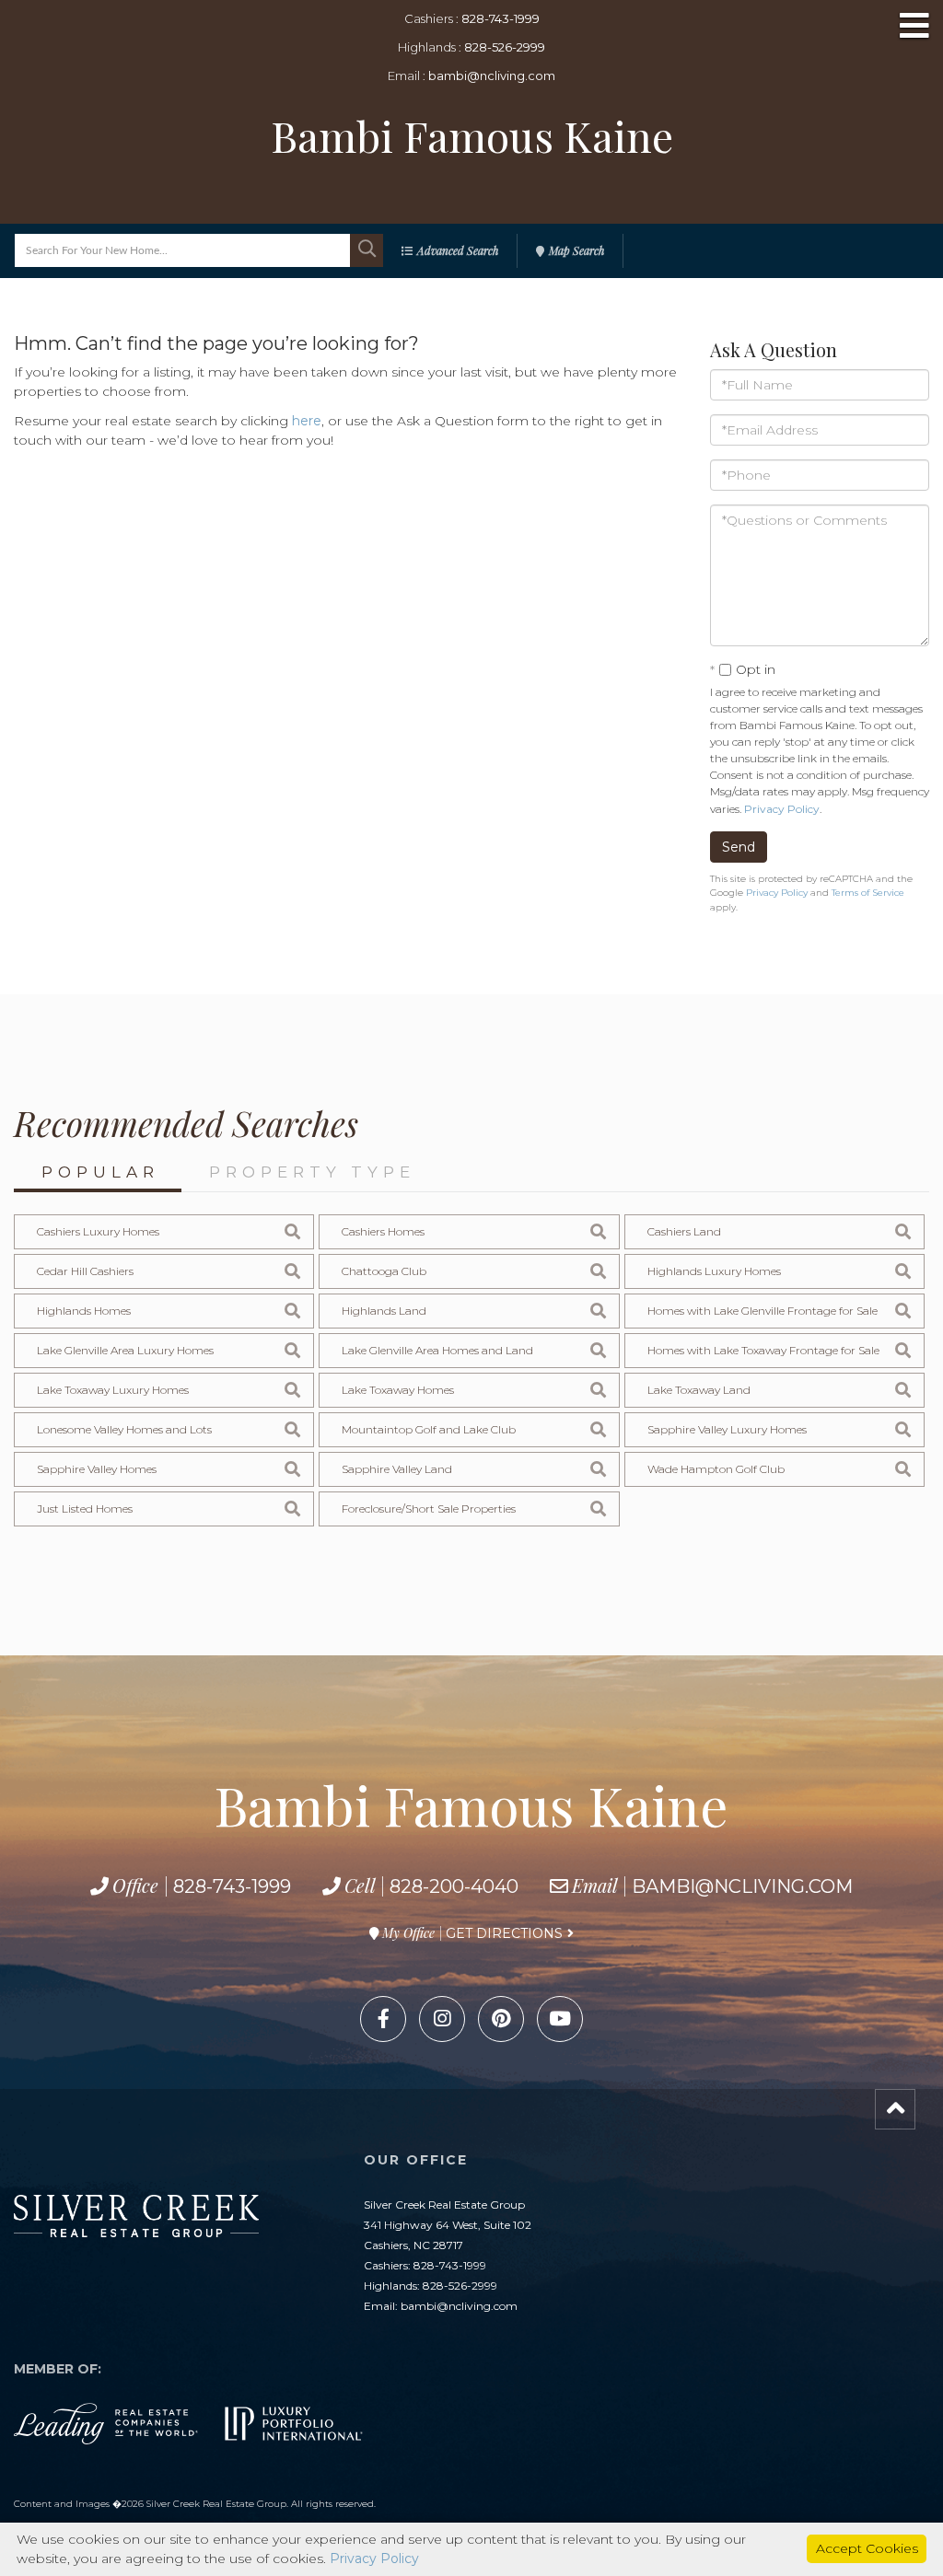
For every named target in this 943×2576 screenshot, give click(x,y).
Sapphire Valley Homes (97, 1469)
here (307, 421)
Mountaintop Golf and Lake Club (429, 1429)
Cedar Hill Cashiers (85, 1271)
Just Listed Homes (85, 1508)
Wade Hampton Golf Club (716, 1469)
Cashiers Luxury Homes (98, 1231)
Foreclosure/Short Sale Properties (429, 1508)
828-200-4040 (454, 1886)
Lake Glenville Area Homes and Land (437, 1350)
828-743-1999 (501, 18)
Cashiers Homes (383, 1231)
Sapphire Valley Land (397, 1469)
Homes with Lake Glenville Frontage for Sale (763, 1311)
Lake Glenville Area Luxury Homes (125, 1350)
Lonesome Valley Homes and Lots (124, 1429)
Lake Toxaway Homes (398, 1390)
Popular (100, 1172)
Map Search (576, 250)
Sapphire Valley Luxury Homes (727, 1429)
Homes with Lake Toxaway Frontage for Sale (763, 1350)
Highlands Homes (84, 1311)
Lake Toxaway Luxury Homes (113, 1390)
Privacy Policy (782, 809)
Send (739, 847)
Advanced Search (458, 250)
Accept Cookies (867, 2548)
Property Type (312, 1172)
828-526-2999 (505, 47)
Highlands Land (384, 1311)
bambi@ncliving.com (492, 75)
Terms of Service (868, 893)
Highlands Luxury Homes (714, 1271)
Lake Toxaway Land (699, 1390)
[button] (367, 250)
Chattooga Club (384, 1271)
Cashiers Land (684, 1231)
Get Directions (504, 1933)
